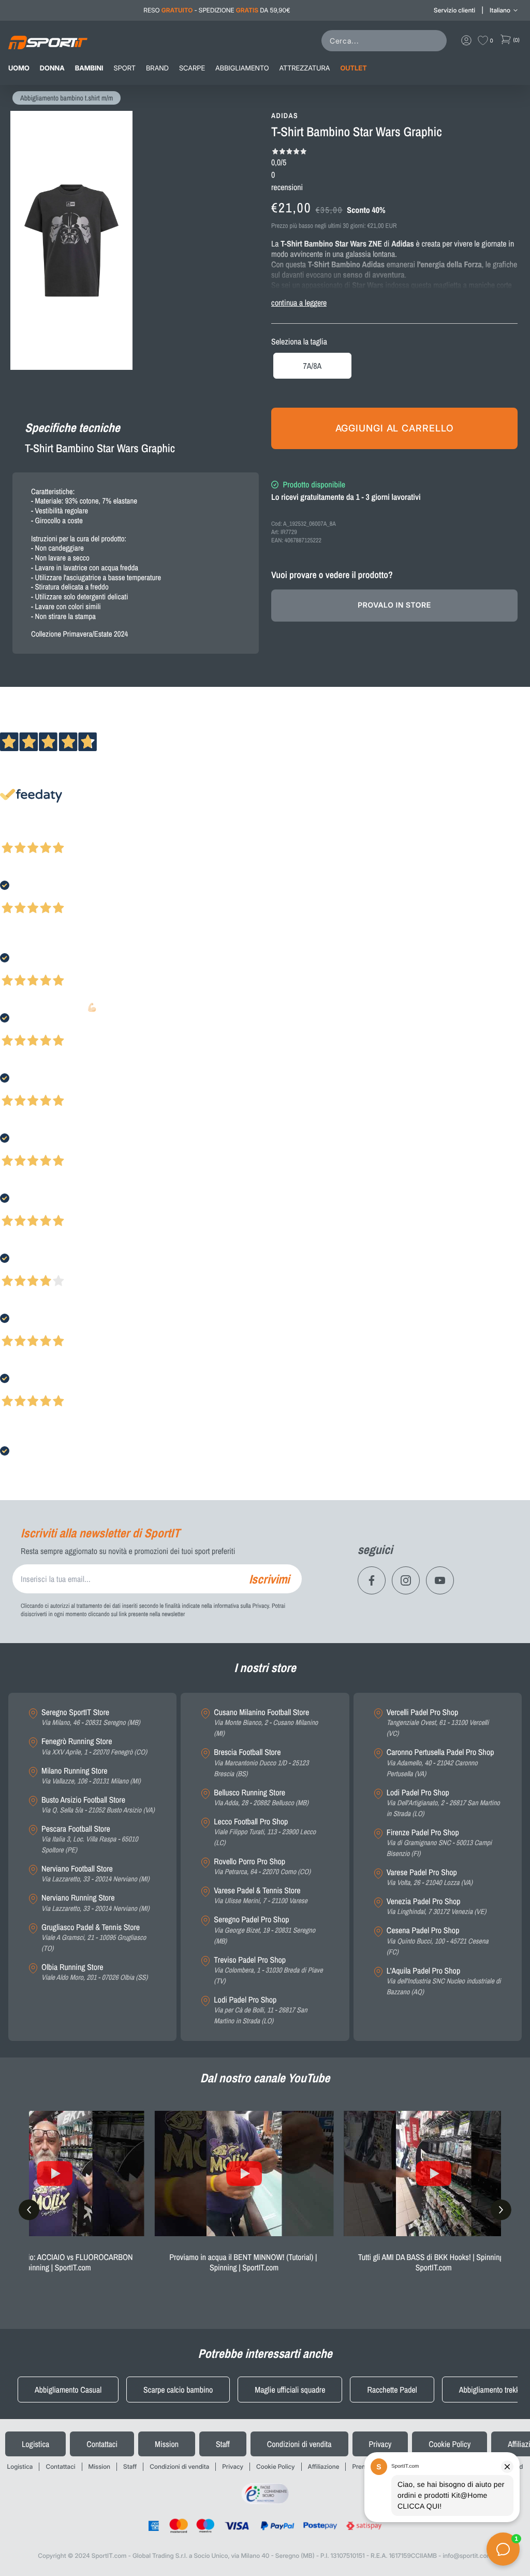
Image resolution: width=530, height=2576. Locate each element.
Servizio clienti (454, 10)
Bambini (89, 68)
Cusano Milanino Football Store (266, 1723)
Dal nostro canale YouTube (265, 2078)
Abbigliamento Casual (68, 2390)
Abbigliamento (242, 68)
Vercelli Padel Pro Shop (438, 1723)
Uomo (19, 68)
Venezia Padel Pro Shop (437, 1906)
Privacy (380, 2444)
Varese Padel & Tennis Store (261, 1896)
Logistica (35, 2444)
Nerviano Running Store (95, 1903)
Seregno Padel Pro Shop (264, 1930)
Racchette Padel (392, 2390)
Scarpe (192, 68)
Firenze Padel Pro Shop (439, 1843)
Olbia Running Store (94, 1972)
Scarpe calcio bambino (178, 2390)
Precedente (17, 834)
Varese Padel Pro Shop (430, 1877)
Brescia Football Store (261, 1763)
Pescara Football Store (90, 1839)
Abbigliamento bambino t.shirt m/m (67, 98)
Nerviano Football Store (95, 1874)
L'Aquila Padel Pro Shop (444, 1981)
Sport (125, 68)
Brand (157, 68)
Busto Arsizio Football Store (98, 1805)
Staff (223, 2444)
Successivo (54, 834)
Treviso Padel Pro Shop (268, 1970)
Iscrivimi (269, 1579)
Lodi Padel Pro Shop (260, 2010)
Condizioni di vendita (299, 2444)
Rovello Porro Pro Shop (262, 1867)
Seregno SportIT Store (91, 1717)
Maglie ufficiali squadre (290, 2390)
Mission (167, 2444)
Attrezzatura (305, 68)
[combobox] (386, 41)
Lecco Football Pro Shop (265, 1832)
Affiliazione (324, 2466)
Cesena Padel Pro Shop (438, 1941)
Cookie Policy (450, 2444)
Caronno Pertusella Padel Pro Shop (440, 1763)
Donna (52, 68)
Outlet (353, 68)
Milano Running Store (91, 1776)
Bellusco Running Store (261, 1798)
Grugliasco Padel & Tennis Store (94, 1938)
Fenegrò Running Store (94, 1746)
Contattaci (102, 2444)
